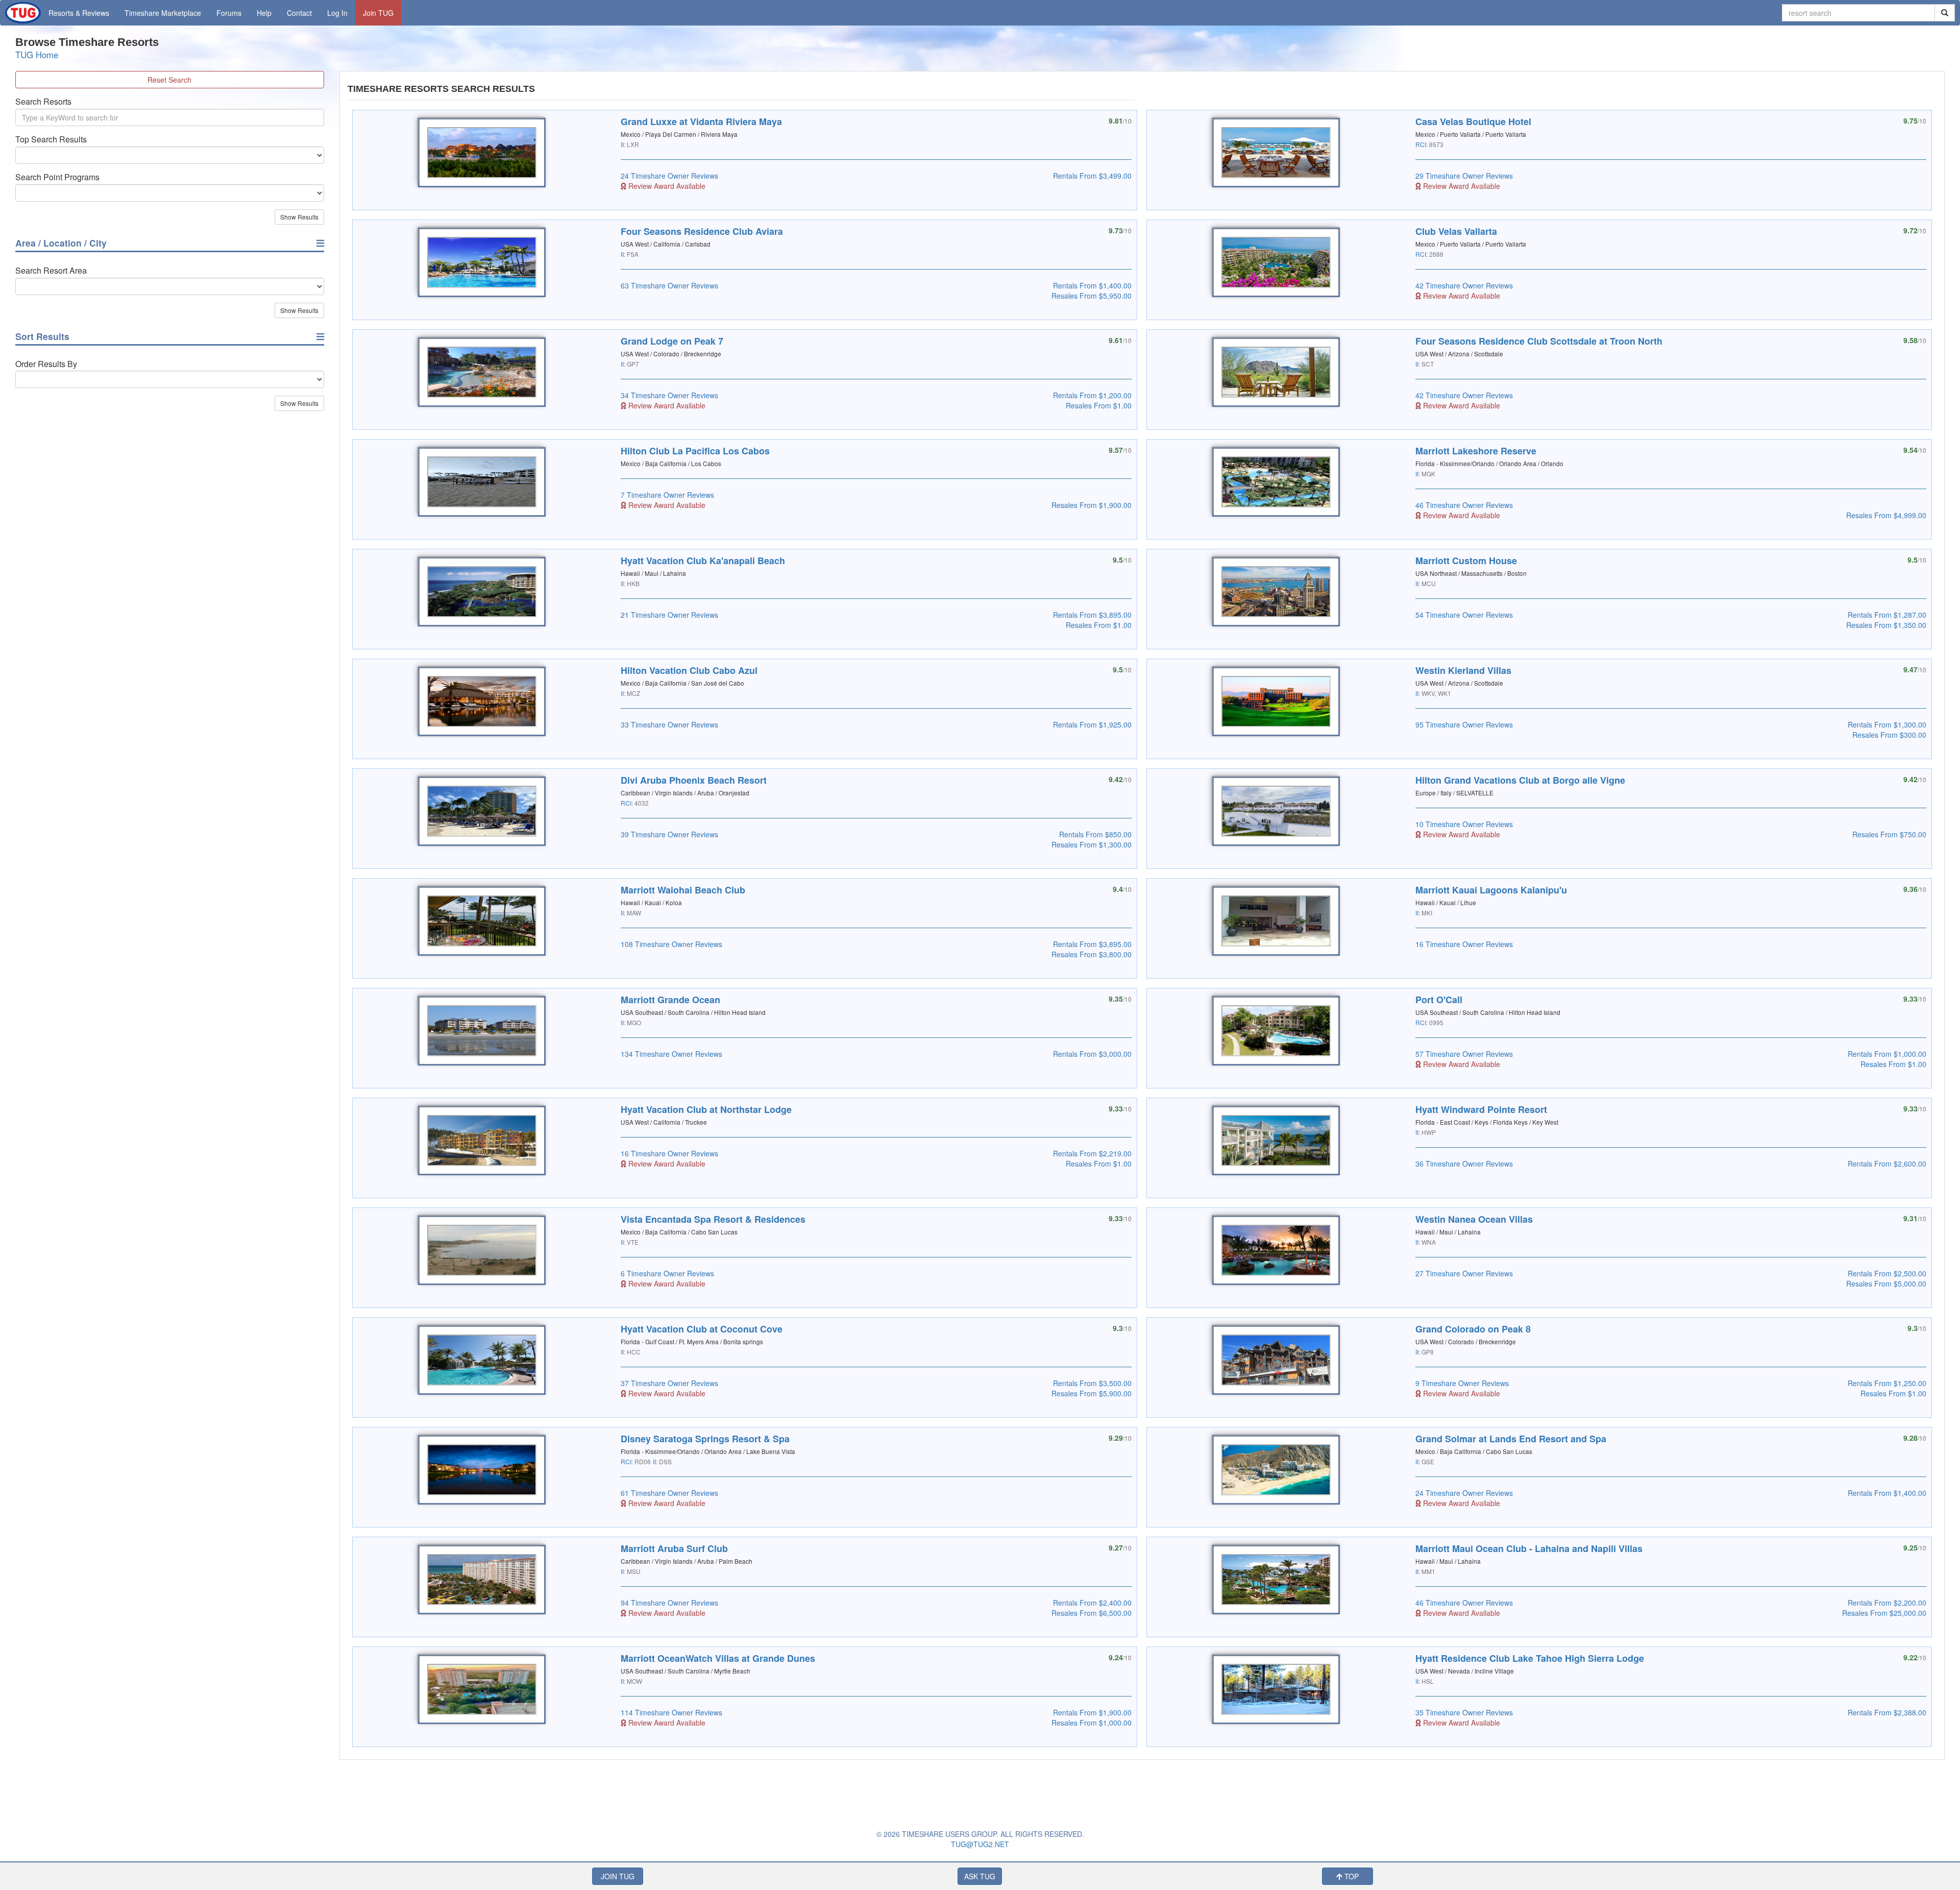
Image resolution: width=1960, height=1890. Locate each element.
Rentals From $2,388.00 (1887, 1712)
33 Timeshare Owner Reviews (669, 724)
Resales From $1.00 (1099, 405)
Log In (337, 13)
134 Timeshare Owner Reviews (671, 1054)
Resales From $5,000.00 (1886, 1283)
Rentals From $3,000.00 (1092, 1054)
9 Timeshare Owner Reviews (1462, 1383)
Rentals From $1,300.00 (1887, 724)
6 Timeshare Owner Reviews (667, 1273)
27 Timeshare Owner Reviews (1464, 1273)
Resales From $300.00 (1889, 735)
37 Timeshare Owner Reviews (669, 1383)
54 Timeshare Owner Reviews (1464, 615)
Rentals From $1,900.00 (1092, 1712)
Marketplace (163, 13)
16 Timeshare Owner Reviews (1464, 944)
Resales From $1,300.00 (1092, 844)
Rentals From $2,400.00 (1092, 1603)
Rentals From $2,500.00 (1887, 1273)
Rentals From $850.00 (1095, 834)
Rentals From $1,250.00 (1887, 1383)
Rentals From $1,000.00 (1887, 1054)
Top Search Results (51, 139)
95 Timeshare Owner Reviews (1464, 724)
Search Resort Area (51, 271)
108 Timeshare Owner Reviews (671, 944)
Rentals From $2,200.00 (1887, 1603)
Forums (229, 13)
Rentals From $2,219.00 (1092, 1153)
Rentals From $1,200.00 (1092, 395)
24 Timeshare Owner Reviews (669, 176)
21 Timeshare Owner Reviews (669, 615)
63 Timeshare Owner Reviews (669, 285)
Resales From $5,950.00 (1092, 296)
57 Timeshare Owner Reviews (1464, 1054)
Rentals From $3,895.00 (1092, 615)
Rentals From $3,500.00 (1092, 1383)
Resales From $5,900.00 (1092, 1393)
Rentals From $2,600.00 (1887, 1164)
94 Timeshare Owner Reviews (669, 1603)
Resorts (79, 13)
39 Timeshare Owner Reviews (669, 834)
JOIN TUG (618, 1876)
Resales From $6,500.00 (1092, 1613)
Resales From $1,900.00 (1092, 505)
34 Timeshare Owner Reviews (669, 395)
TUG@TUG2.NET (980, 1844)
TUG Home (37, 55)
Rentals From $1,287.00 (1887, 615)
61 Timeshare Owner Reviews (669, 1493)
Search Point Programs (57, 177)
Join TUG (378, 13)
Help (264, 13)
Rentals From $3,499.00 (1092, 176)
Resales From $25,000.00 (1884, 1613)
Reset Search (169, 80)
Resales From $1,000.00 (1092, 1723)
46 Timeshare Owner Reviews (1464, 505)
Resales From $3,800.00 (1092, 954)
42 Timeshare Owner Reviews (1464, 285)
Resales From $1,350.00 (1886, 625)
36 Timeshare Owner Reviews (1464, 1164)
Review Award (666, 186)
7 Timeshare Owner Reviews (667, 495)
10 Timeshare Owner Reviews (1464, 824)
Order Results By (46, 364)
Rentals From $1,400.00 (1092, 285)
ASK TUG (980, 1876)
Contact (299, 13)
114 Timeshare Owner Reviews (671, 1712)
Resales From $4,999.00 (1886, 515)
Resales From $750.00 (1889, 834)
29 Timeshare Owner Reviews (1464, 176)
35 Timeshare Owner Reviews (1464, 1712)
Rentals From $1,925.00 (1092, 724)
